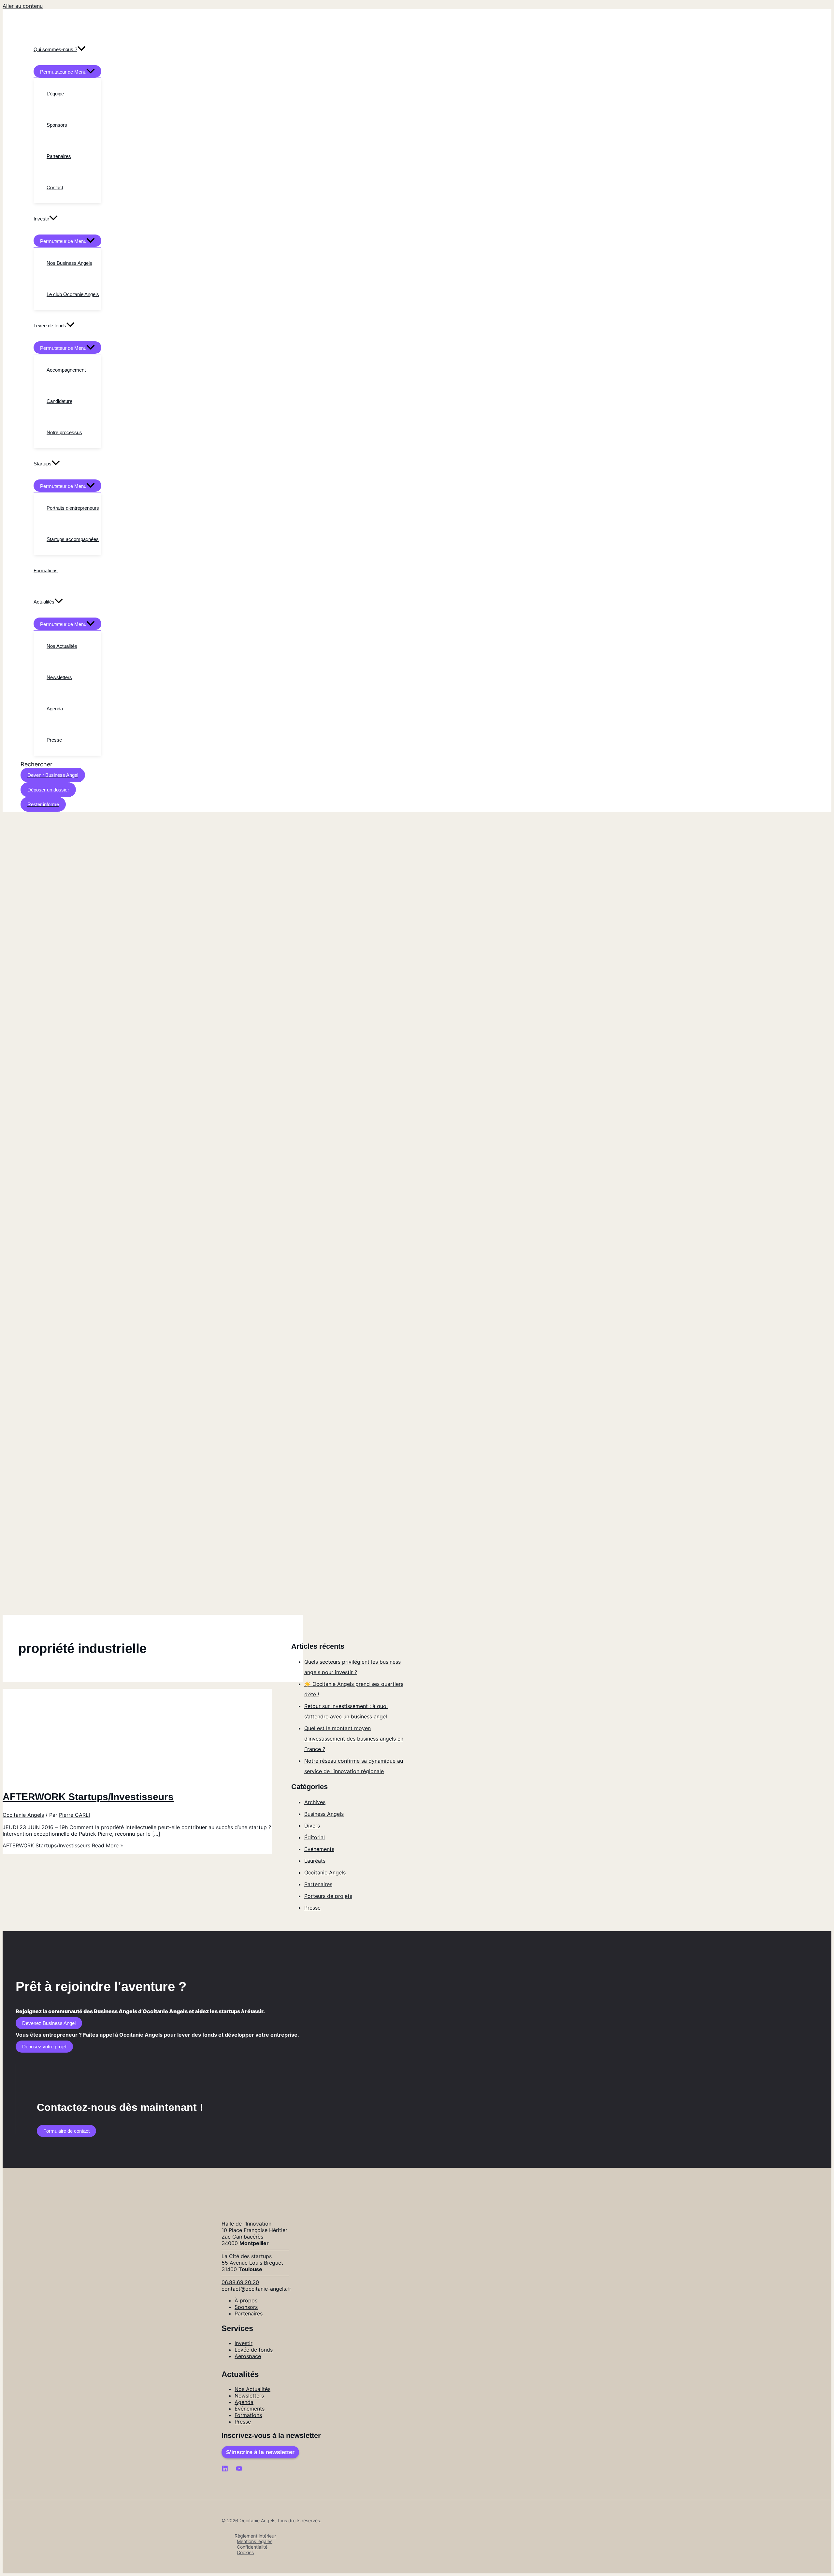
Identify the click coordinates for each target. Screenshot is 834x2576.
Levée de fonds (254, 2350)
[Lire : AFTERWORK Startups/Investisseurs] (103, 1780)
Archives (315, 1802)
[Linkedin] (225, 2470)
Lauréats (315, 1861)
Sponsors (246, 2307)
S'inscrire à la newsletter (260, 2452)
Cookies (245, 2552)
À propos (246, 2300)
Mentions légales (255, 2541)
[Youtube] (239, 2470)
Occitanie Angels (23, 1815)
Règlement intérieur (255, 2536)
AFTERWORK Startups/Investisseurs (88, 1797)
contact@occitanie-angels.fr (256, 2289)
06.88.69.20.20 (240, 2282)
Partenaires (318, 1884)
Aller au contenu (23, 6)
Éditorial (315, 1837)
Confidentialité (252, 2547)
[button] (36, 764)
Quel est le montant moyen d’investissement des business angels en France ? (354, 1739)
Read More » (63, 1845)
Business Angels (324, 1814)
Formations (248, 2415)
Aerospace (248, 2356)
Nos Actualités (252, 2389)
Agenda (244, 2402)
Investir (244, 2343)
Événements (319, 1849)
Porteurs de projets (328, 1896)
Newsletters (249, 2396)
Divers (312, 1826)
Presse (312, 1908)
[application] (81, 50)
